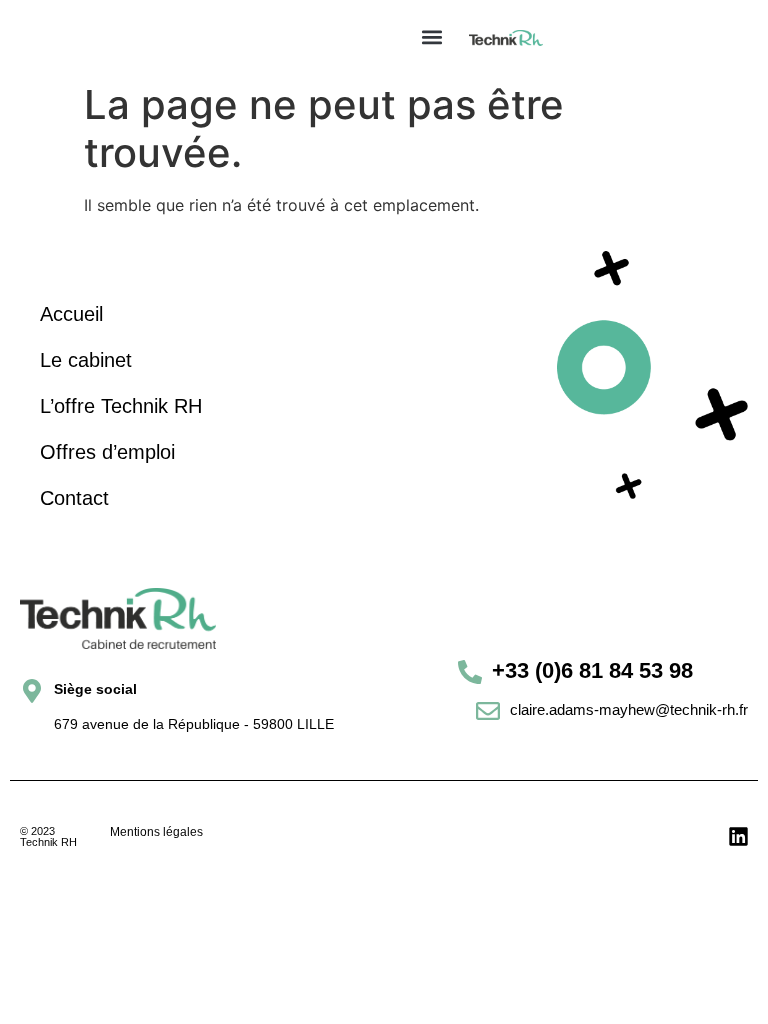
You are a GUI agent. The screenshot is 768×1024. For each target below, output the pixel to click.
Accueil (71, 314)
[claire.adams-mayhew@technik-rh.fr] (488, 711)
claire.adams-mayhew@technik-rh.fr (629, 709)
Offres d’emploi (107, 452)
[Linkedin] (738, 836)
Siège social (95, 689)
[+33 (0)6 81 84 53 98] (470, 672)
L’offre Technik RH (121, 406)
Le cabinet (86, 360)
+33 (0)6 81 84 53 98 (592, 670)
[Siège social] (32, 691)
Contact (74, 498)
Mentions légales (156, 832)
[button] (432, 36)
